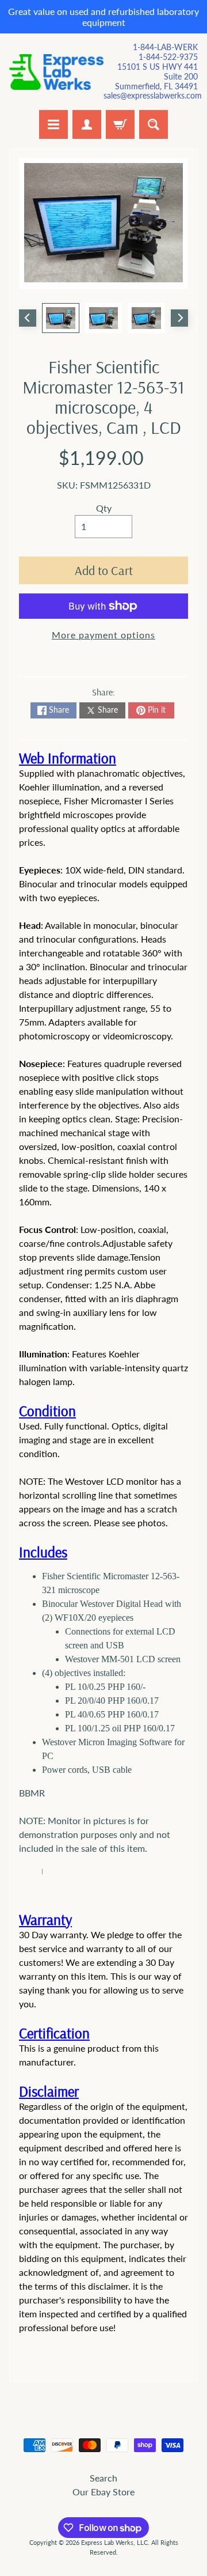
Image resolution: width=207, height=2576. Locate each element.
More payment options (103, 635)
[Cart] (120, 124)
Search (103, 2478)
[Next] (179, 318)
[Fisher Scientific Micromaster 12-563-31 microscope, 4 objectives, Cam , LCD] (61, 318)
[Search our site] (154, 124)
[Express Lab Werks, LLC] (56, 72)
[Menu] (53, 124)
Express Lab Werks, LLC (114, 2542)
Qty (104, 508)
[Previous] (28, 318)
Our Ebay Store (103, 2492)
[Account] (87, 124)
